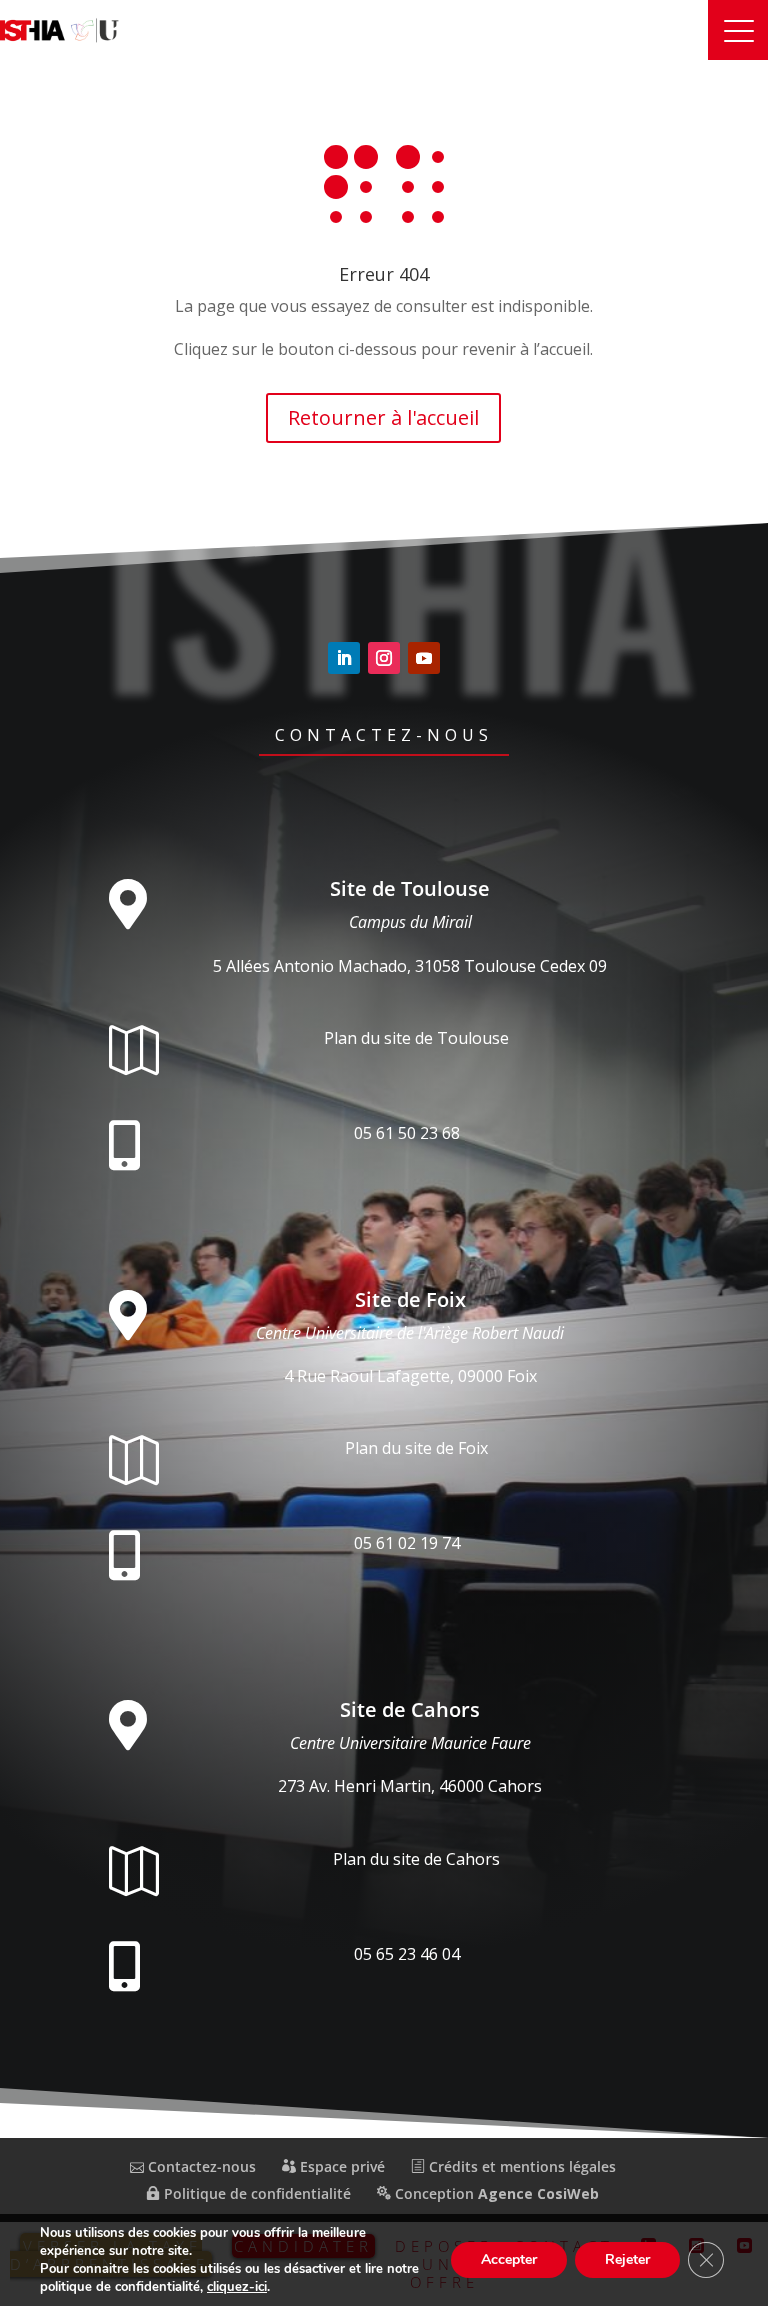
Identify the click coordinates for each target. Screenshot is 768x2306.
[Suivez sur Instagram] (384, 658)
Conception (495, 2193)
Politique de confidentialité (255, 2193)
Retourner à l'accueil (383, 417)
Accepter (509, 2259)
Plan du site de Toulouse (416, 1038)
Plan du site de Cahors (416, 1859)
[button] (738, 30)
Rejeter (627, 2259)
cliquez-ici (237, 2287)
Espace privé (340, 2166)
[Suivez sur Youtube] (424, 658)
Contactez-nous (384, 735)
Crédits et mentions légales (520, 2166)
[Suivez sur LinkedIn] (344, 658)
